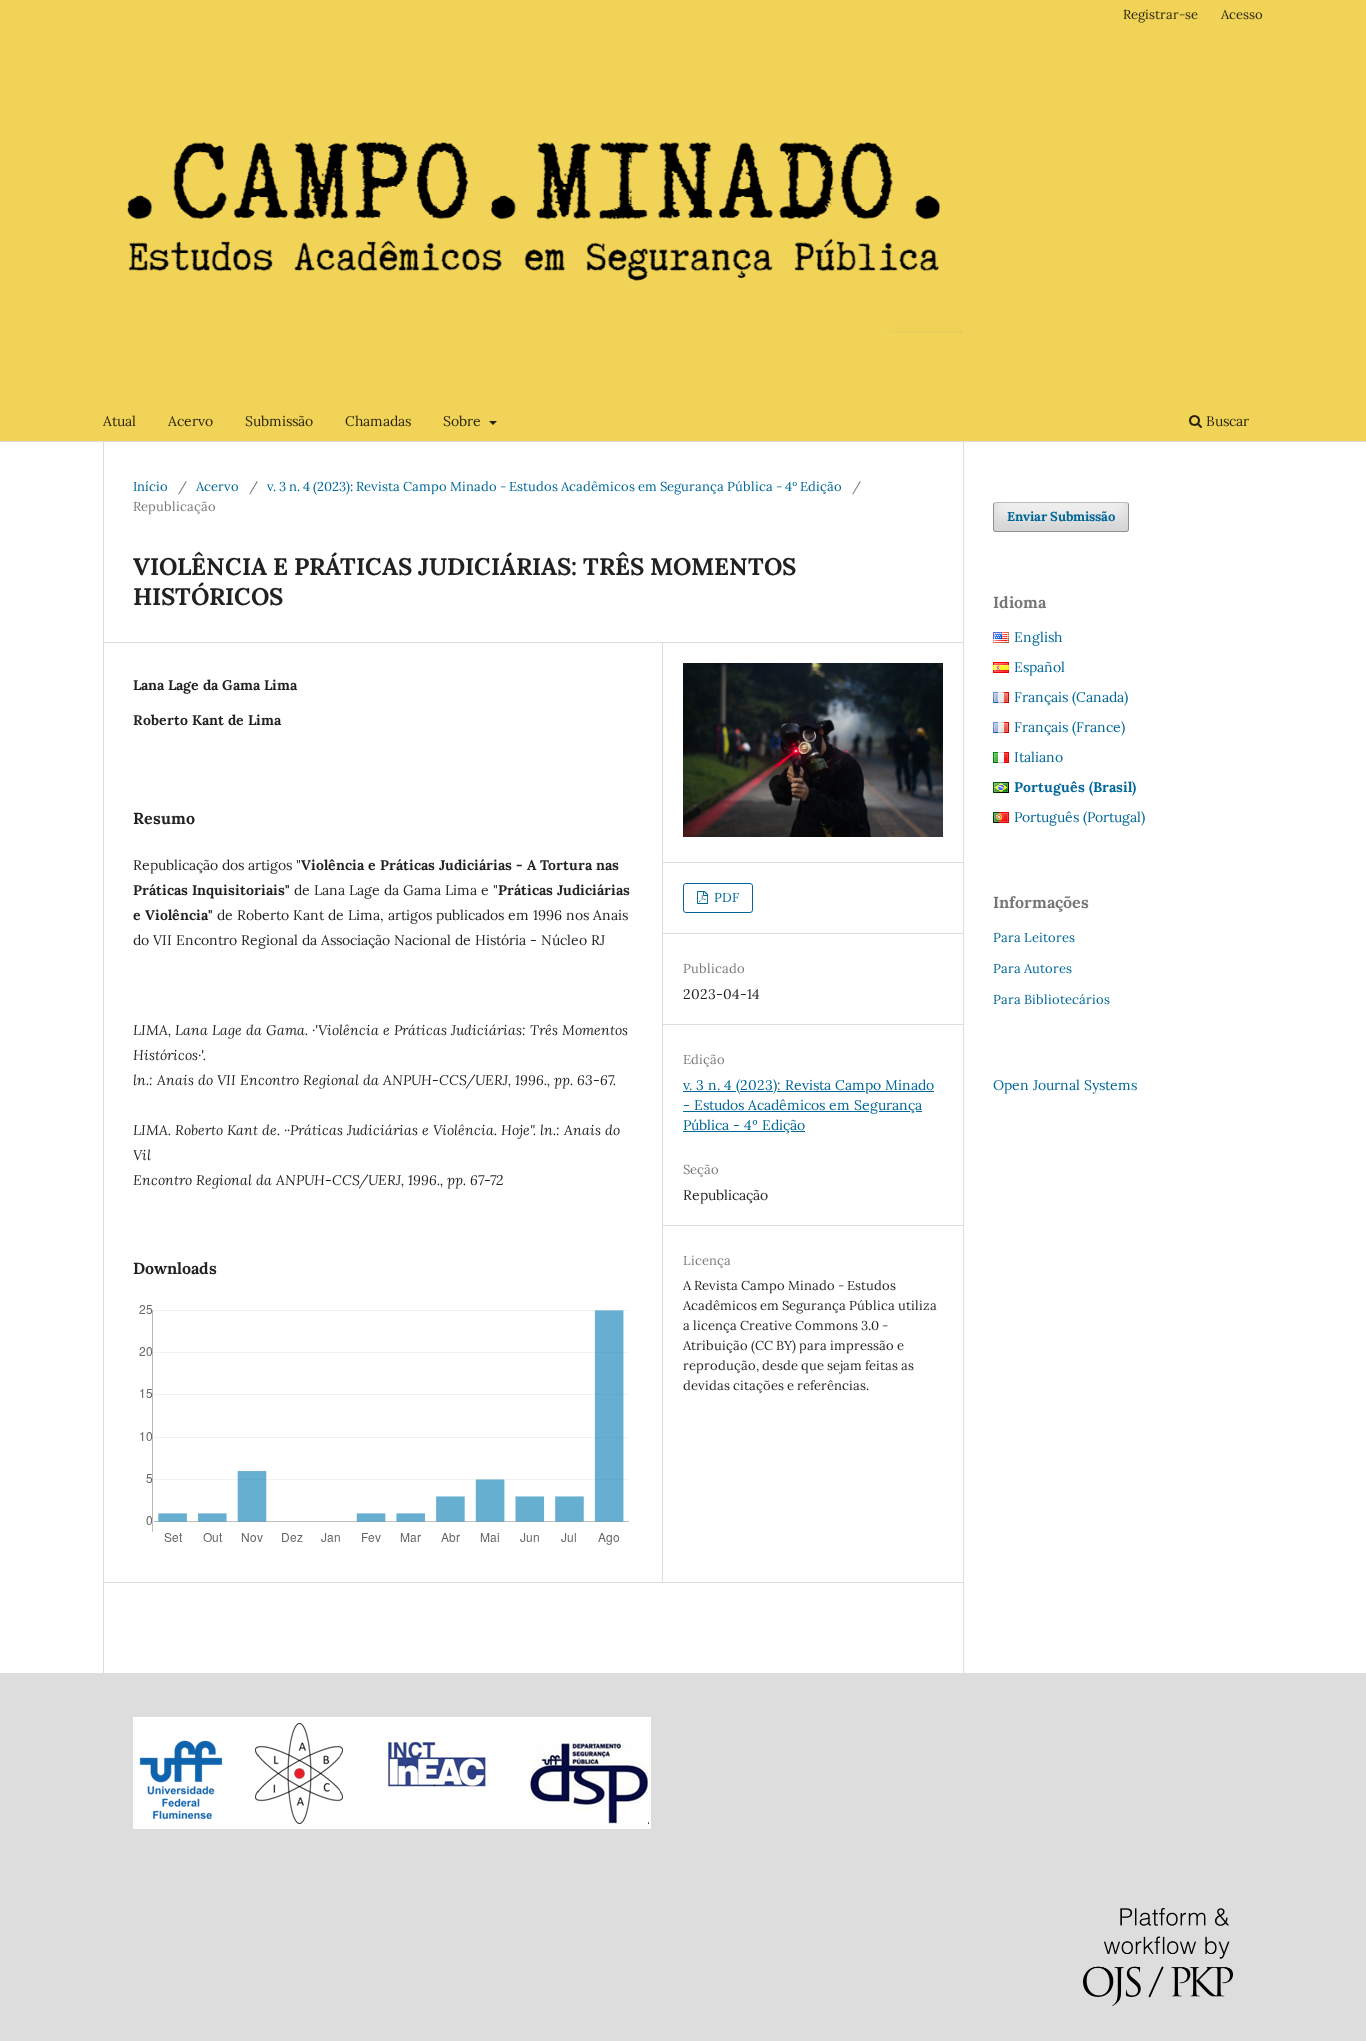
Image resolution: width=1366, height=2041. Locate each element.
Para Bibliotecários (1051, 999)
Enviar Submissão (1061, 516)
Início (150, 486)
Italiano (1038, 757)
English (1038, 637)
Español (1039, 667)
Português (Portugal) (1079, 817)
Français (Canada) (1071, 697)
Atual (119, 421)
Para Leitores (1034, 937)
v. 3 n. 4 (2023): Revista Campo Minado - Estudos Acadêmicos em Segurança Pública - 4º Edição (554, 486)
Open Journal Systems (1065, 1085)
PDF (725, 897)
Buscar (1225, 421)
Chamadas (378, 421)
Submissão (279, 421)
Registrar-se (1160, 14)
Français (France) (1069, 727)
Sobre (464, 421)
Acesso (1242, 14)
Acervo (190, 421)
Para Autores (1032, 968)
